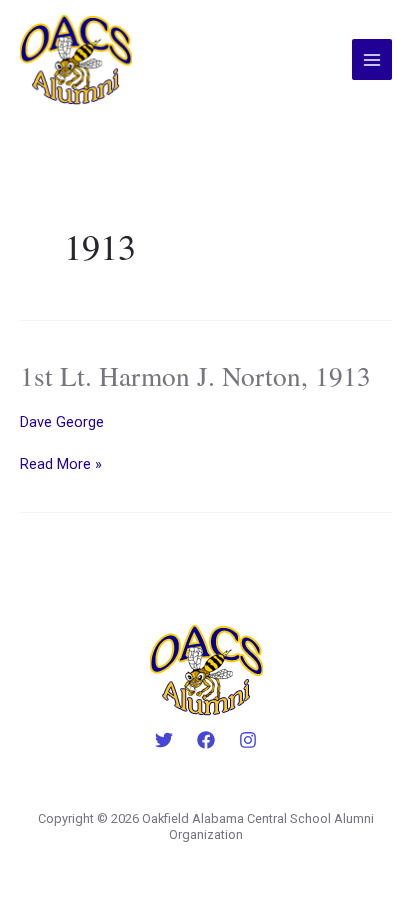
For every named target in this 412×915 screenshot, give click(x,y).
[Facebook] (206, 740)
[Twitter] (164, 740)
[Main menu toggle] (372, 59)
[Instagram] (248, 740)
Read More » (61, 464)
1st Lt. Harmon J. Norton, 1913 (195, 375)
